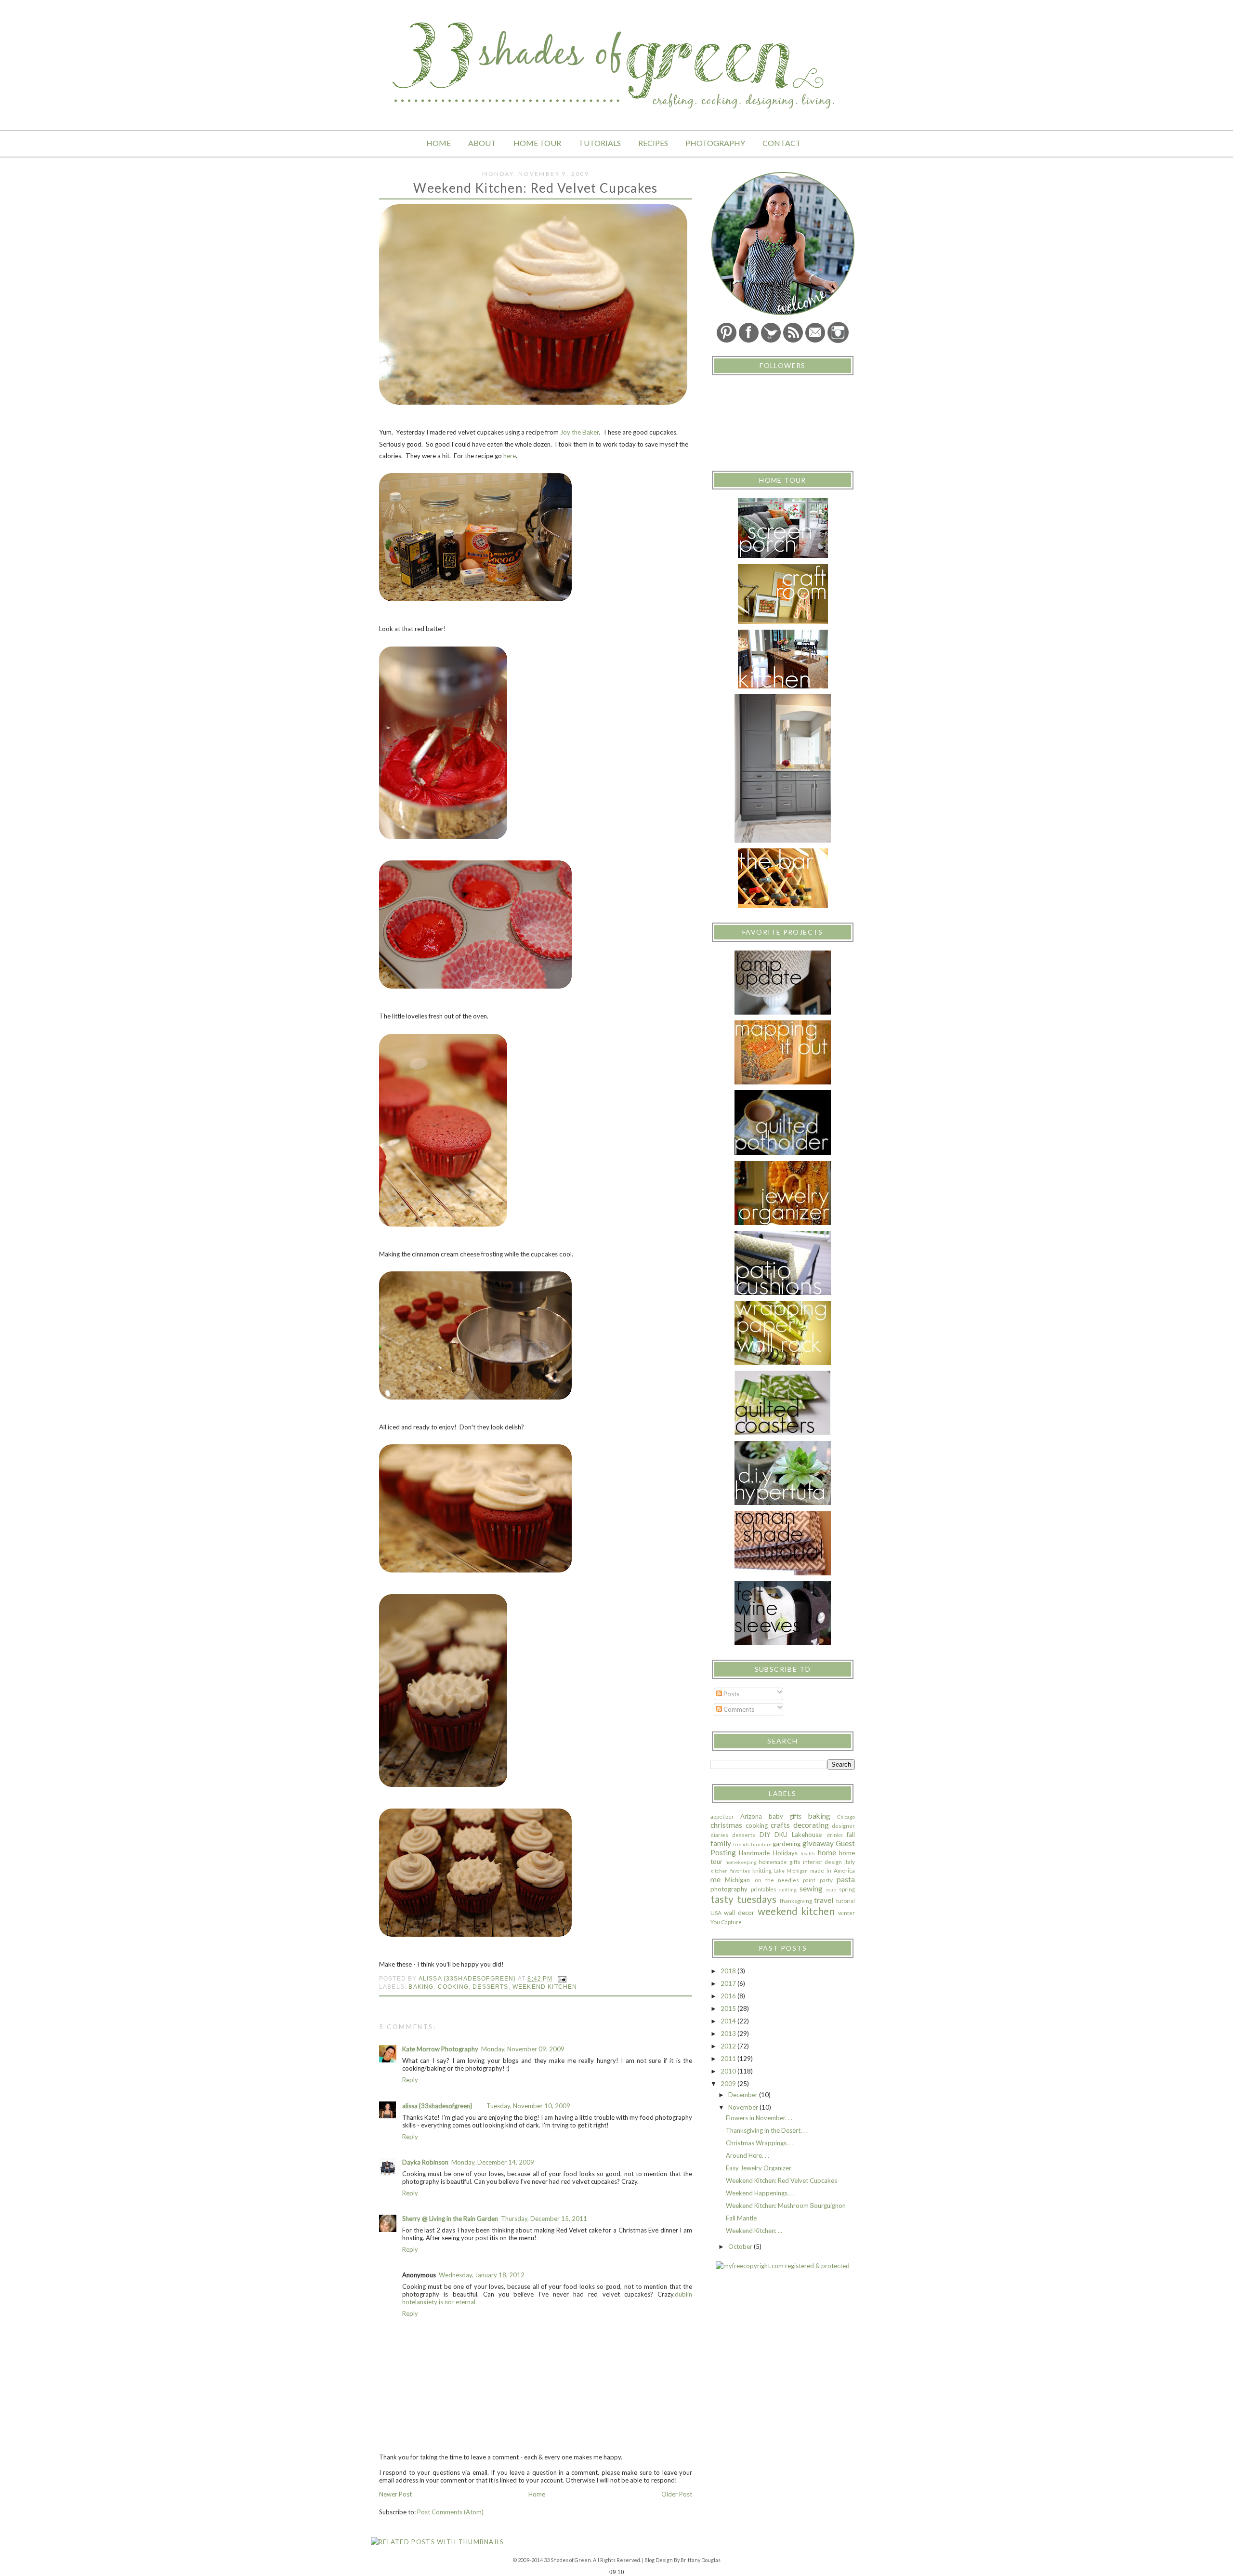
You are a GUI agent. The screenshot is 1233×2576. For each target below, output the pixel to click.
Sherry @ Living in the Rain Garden (450, 2219)
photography (729, 1889)
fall (851, 1835)
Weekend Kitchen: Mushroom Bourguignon (786, 2206)
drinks (835, 1835)
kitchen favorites (730, 1871)
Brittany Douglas (701, 2560)
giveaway (818, 1843)
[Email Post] (562, 1978)
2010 (729, 2071)
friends (741, 1844)
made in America (833, 1870)
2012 (729, 2046)
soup (831, 1889)
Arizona (751, 1816)
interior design (823, 1862)
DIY (765, 1835)
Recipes (653, 143)
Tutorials (600, 143)
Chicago (846, 1817)
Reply (410, 2080)
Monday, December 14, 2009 (493, 2162)
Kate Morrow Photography (440, 2049)
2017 (729, 1983)
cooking (453, 1987)
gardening (787, 1844)
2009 (729, 2084)
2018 (729, 1971)
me (715, 1879)
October (741, 2246)
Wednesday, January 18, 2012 (482, 2275)
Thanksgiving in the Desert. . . (767, 2130)
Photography (715, 143)
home (827, 1852)
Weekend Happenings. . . (760, 2193)
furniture (761, 1844)
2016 (729, 1996)
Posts (731, 1694)
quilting (788, 1889)
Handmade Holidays (768, 1853)
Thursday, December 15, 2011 (544, 2219)
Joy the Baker (579, 432)
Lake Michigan (791, 1871)
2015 (729, 2008)
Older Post (677, 2494)
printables (764, 1889)
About (482, 143)
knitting (762, 1870)
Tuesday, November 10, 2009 (528, 2106)
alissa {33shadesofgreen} (437, 2106)
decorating (811, 1825)
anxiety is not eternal (446, 2302)
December (744, 2095)
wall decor (739, 1913)
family (721, 1843)
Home (439, 143)
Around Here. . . (748, 2155)
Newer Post (395, 2494)
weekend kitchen (545, 1987)
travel (824, 1900)
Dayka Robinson (425, 2162)
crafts (780, 1825)
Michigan (737, 1880)
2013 (729, 2034)
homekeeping (741, 1862)
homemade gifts (780, 1862)
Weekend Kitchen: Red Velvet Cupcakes (781, 2180)
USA (716, 1913)
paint (809, 1880)
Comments (738, 1709)
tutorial (846, 1901)
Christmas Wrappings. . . (760, 2143)
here (510, 456)
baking (421, 1987)
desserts (490, 1987)
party (826, 1880)
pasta (846, 1879)
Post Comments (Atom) (450, 2512)
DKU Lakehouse (798, 1835)
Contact (782, 143)
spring (847, 1889)
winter (846, 1913)
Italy (850, 1862)
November (744, 2107)
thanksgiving (796, 1901)
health (808, 1853)
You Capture (726, 1922)
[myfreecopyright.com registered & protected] (783, 2266)
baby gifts (785, 1816)
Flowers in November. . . (759, 2118)
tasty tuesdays (743, 1899)
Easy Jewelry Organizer (759, 2168)
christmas (726, 1825)
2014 (729, 2021)
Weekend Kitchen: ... (754, 2231)
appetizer (722, 1816)
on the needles (777, 1880)
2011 (729, 2059)
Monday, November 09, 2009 (523, 2049)
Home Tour (537, 143)
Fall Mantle (741, 2218)
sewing (811, 1889)
